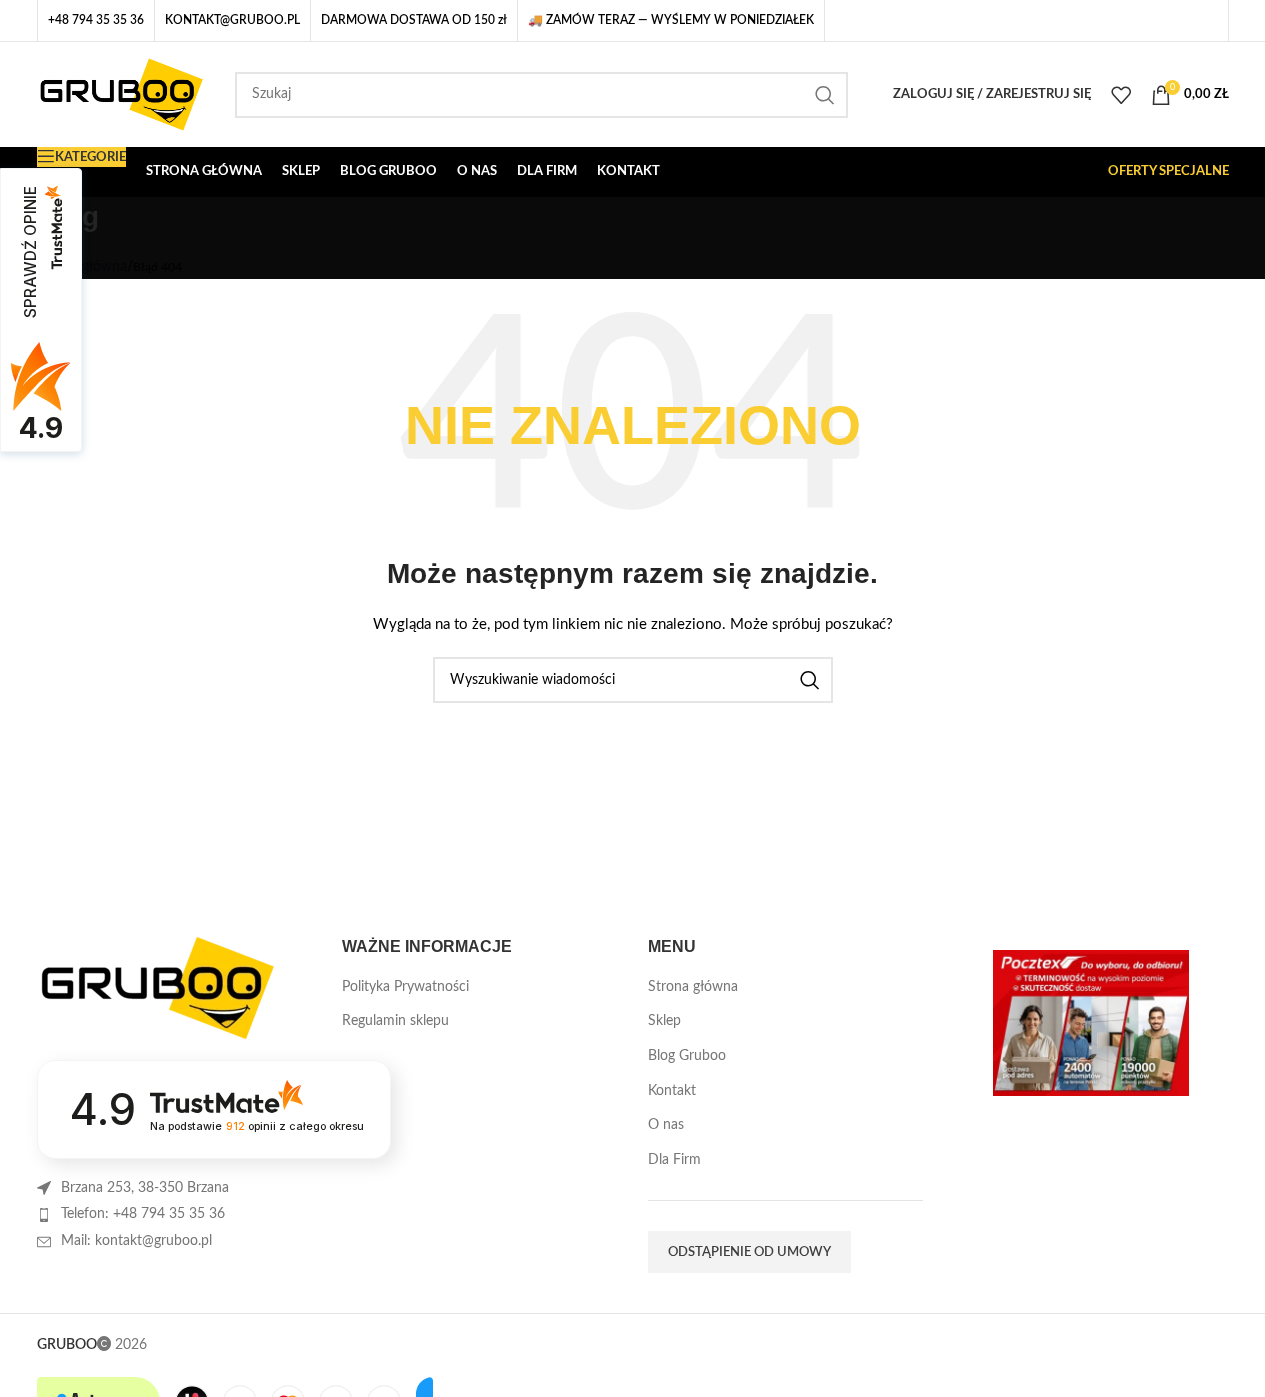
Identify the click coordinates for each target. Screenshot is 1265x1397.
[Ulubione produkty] (1121, 95)
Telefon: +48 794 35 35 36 (143, 1214)
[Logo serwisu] (121, 94)
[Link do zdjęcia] (157, 987)
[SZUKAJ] (825, 95)
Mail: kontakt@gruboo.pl (136, 1241)
